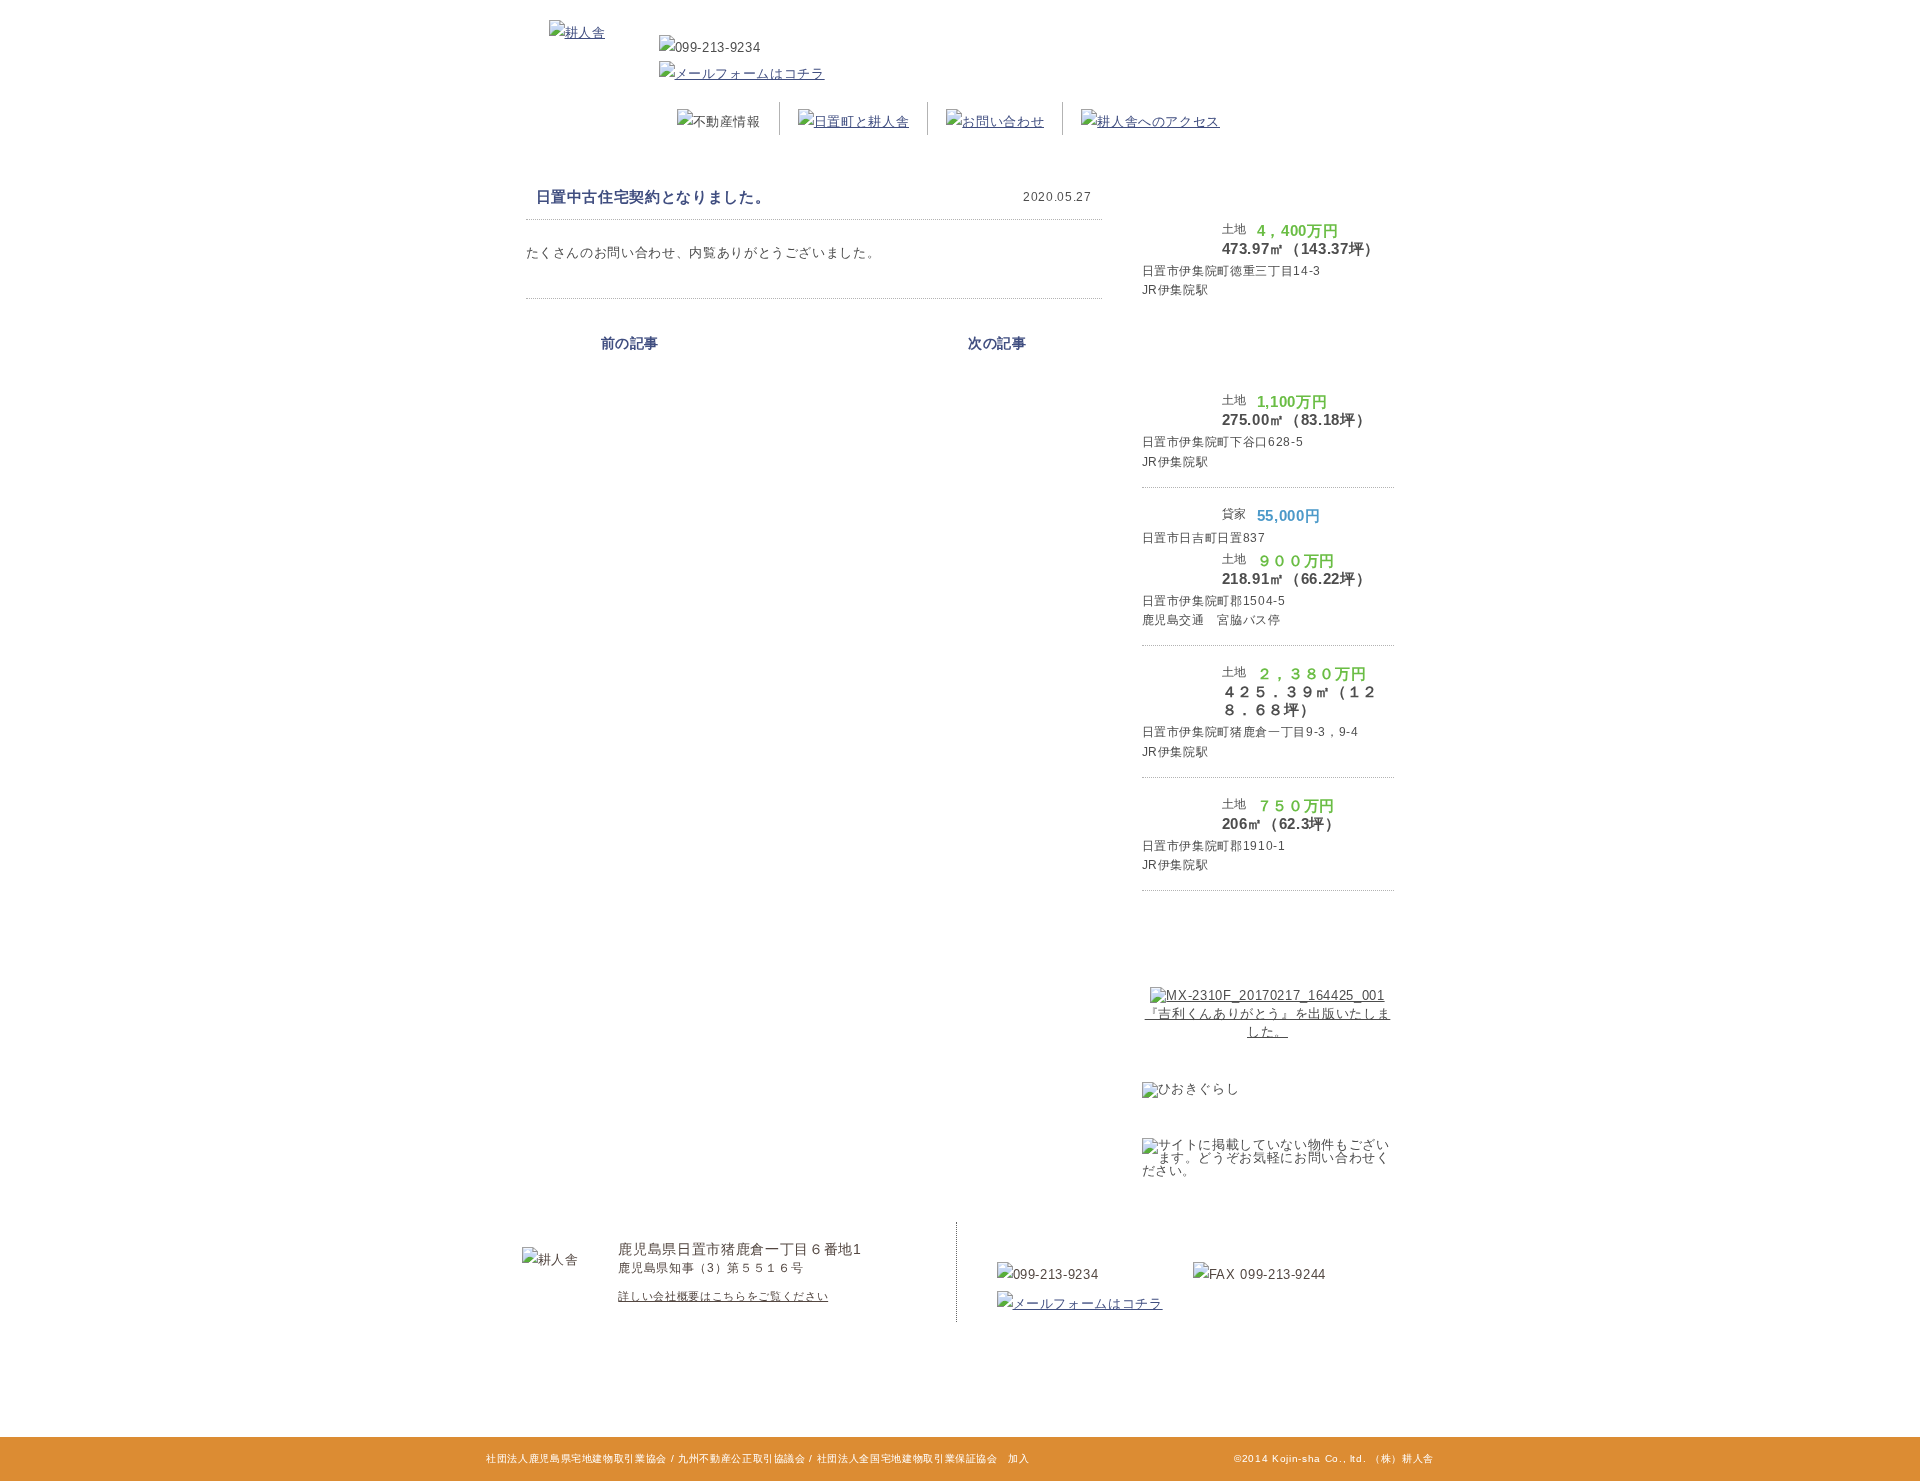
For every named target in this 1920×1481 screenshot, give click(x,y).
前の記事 (630, 343)
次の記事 (997, 343)
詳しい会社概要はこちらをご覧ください (723, 1296)
